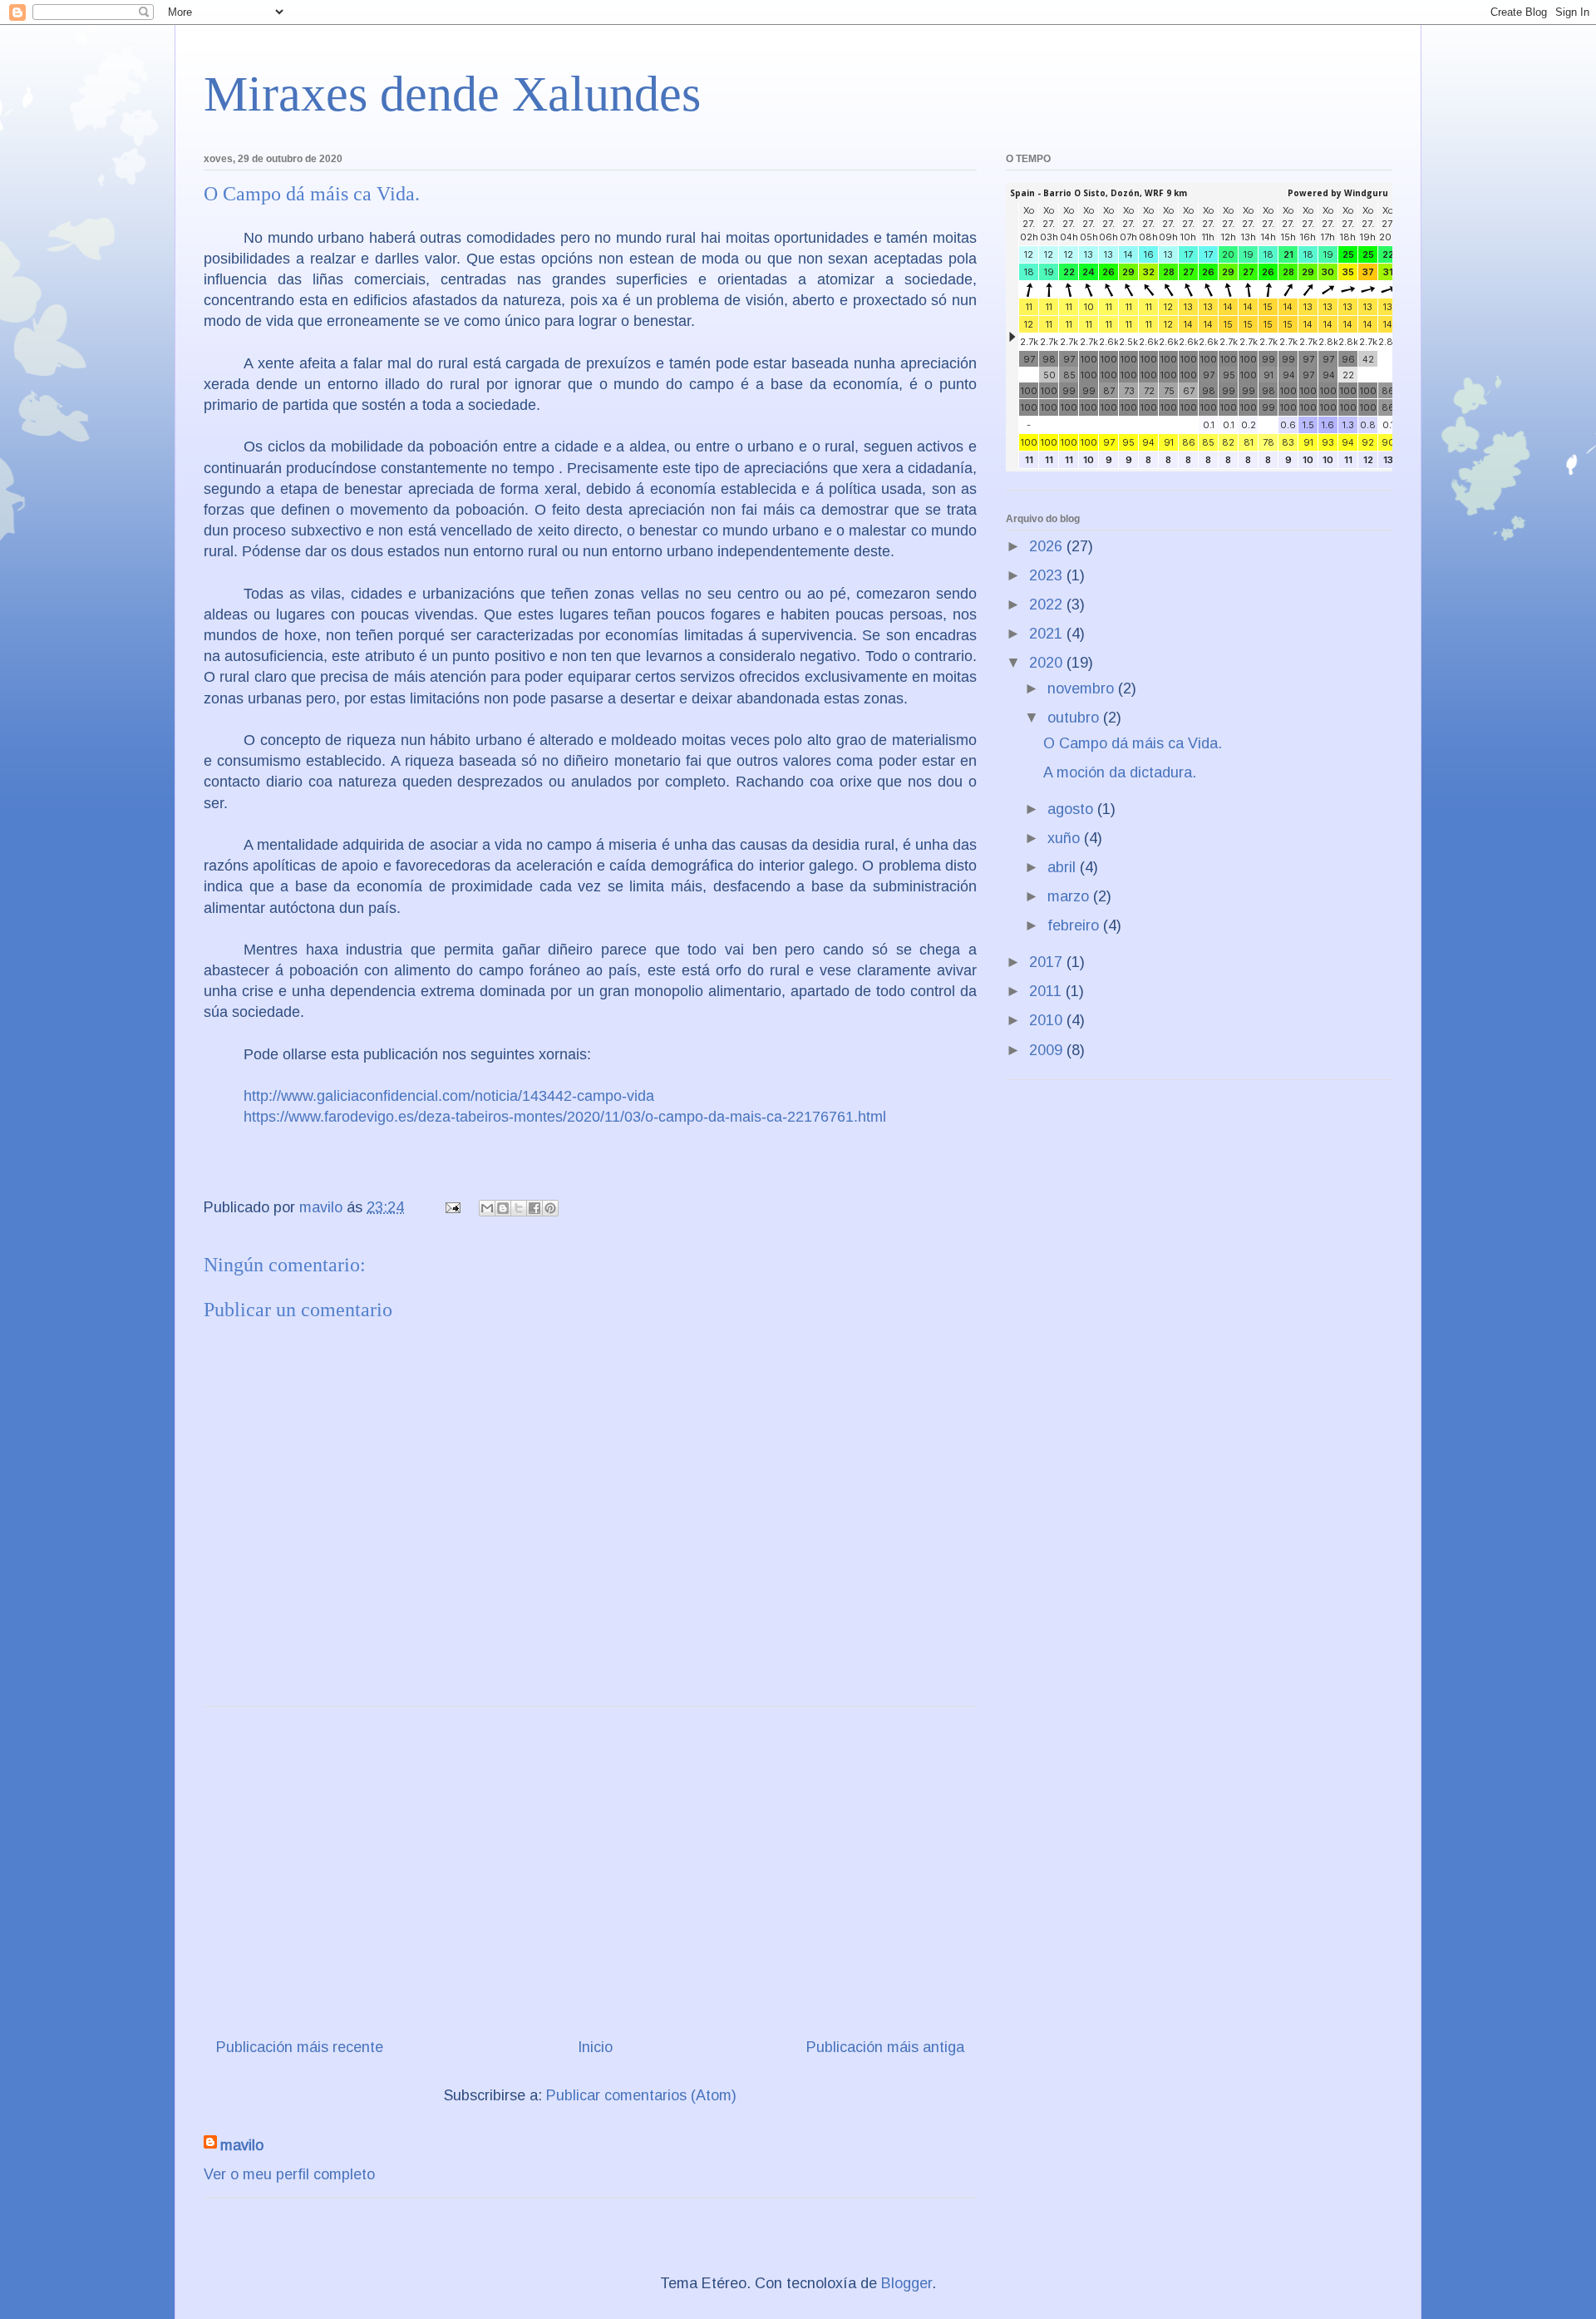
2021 (1048, 634)
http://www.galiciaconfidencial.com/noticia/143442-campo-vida (449, 1096)
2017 (1048, 962)
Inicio (595, 2047)
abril (1064, 867)
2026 (1048, 546)
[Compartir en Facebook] (534, 1208)
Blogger (906, 2283)
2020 (1048, 663)
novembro (1083, 688)
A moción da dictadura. (1120, 772)
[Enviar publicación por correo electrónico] (451, 1207)
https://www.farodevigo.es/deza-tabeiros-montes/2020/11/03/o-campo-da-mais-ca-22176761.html (565, 1117)
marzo (1070, 896)
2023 (1048, 575)
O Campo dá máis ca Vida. (1133, 743)
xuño (1066, 838)
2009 (1048, 1050)
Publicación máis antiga (885, 2047)
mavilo (242, 2145)
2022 (1048, 604)
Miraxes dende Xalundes (452, 94)
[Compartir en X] (519, 1208)
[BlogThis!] (503, 1208)
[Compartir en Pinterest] (550, 1208)
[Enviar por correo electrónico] (487, 1208)
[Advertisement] (590, 1866)
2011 (1047, 991)
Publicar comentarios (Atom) (641, 2095)
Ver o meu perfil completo (289, 2174)
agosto (1072, 809)
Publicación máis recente (300, 2047)
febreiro (1075, 925)
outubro (1075, 718)
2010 (1048, 1020)
